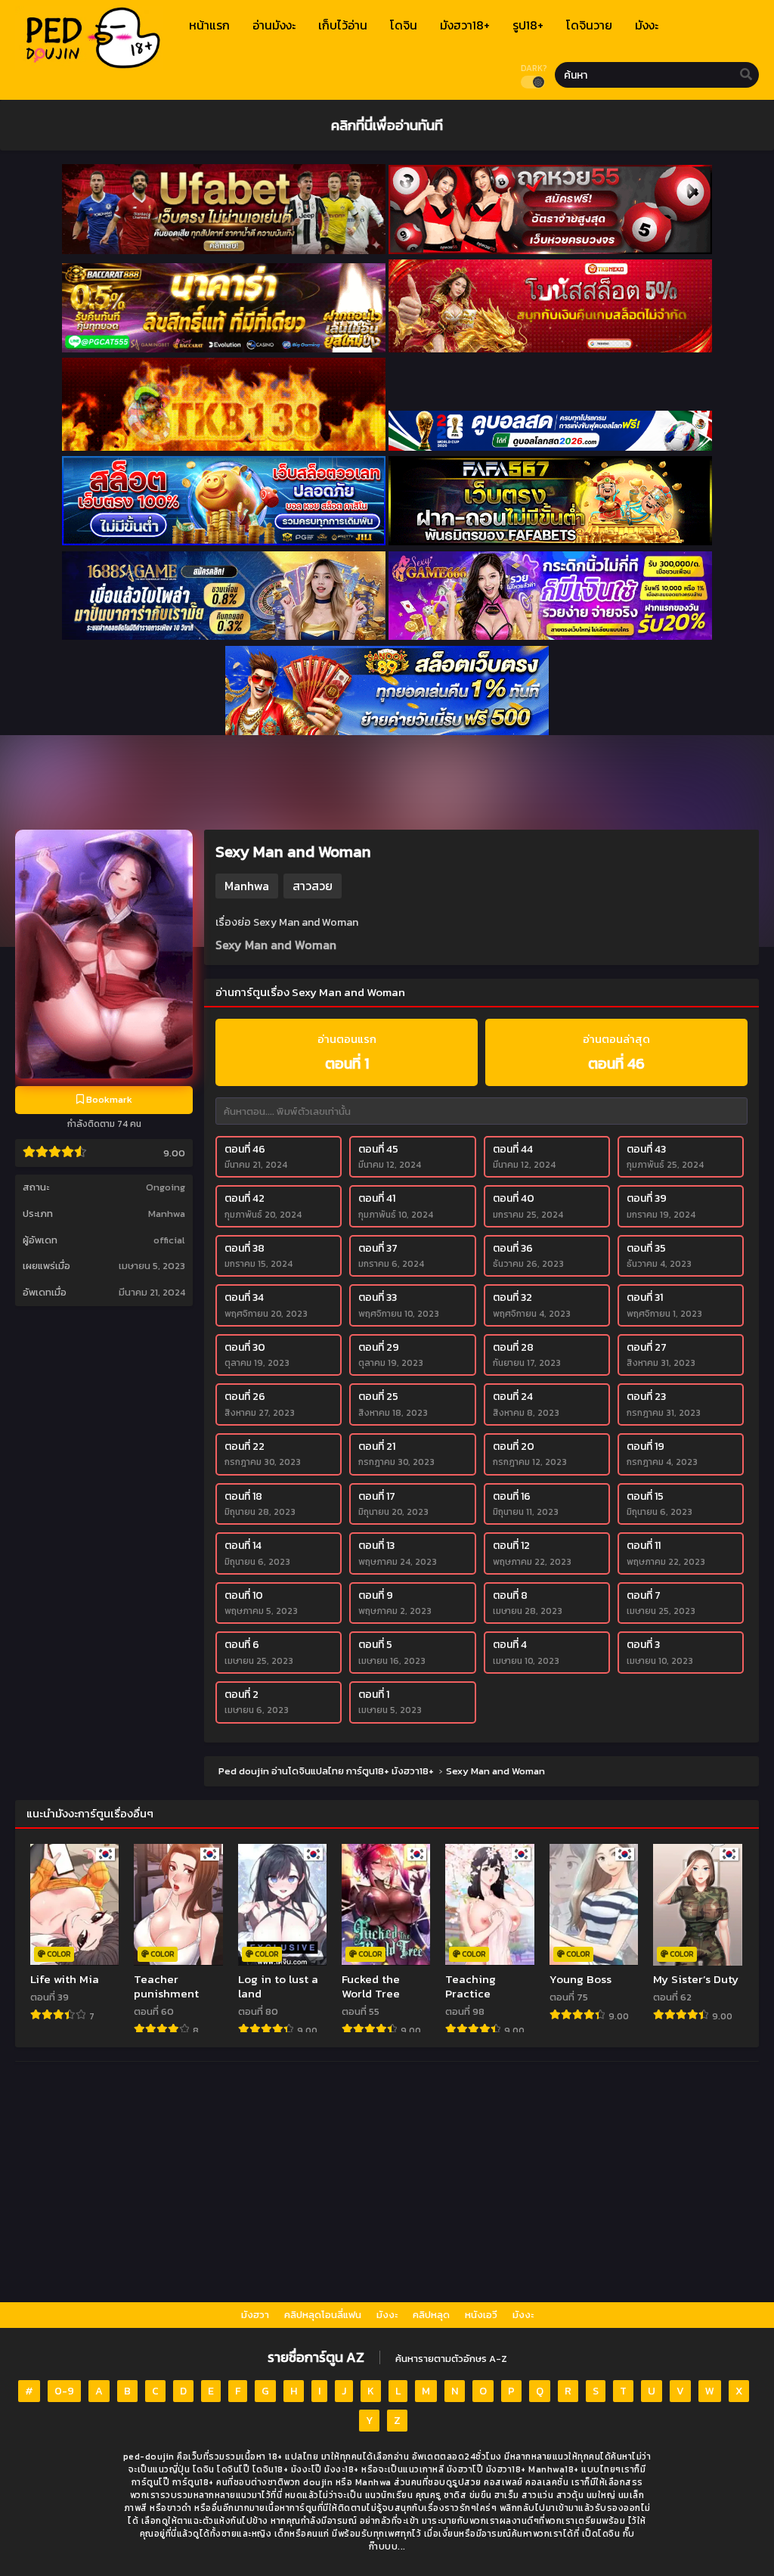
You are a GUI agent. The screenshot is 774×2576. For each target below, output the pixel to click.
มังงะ (387, 2315)
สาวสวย (313, 886)
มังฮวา (255, 2315)
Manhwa (167, 1214)
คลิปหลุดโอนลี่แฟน (323, 2315)
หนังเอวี (481, 2315)
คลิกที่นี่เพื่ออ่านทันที (387, 125)
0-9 (64, 2391)
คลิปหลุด (431, 2315)
